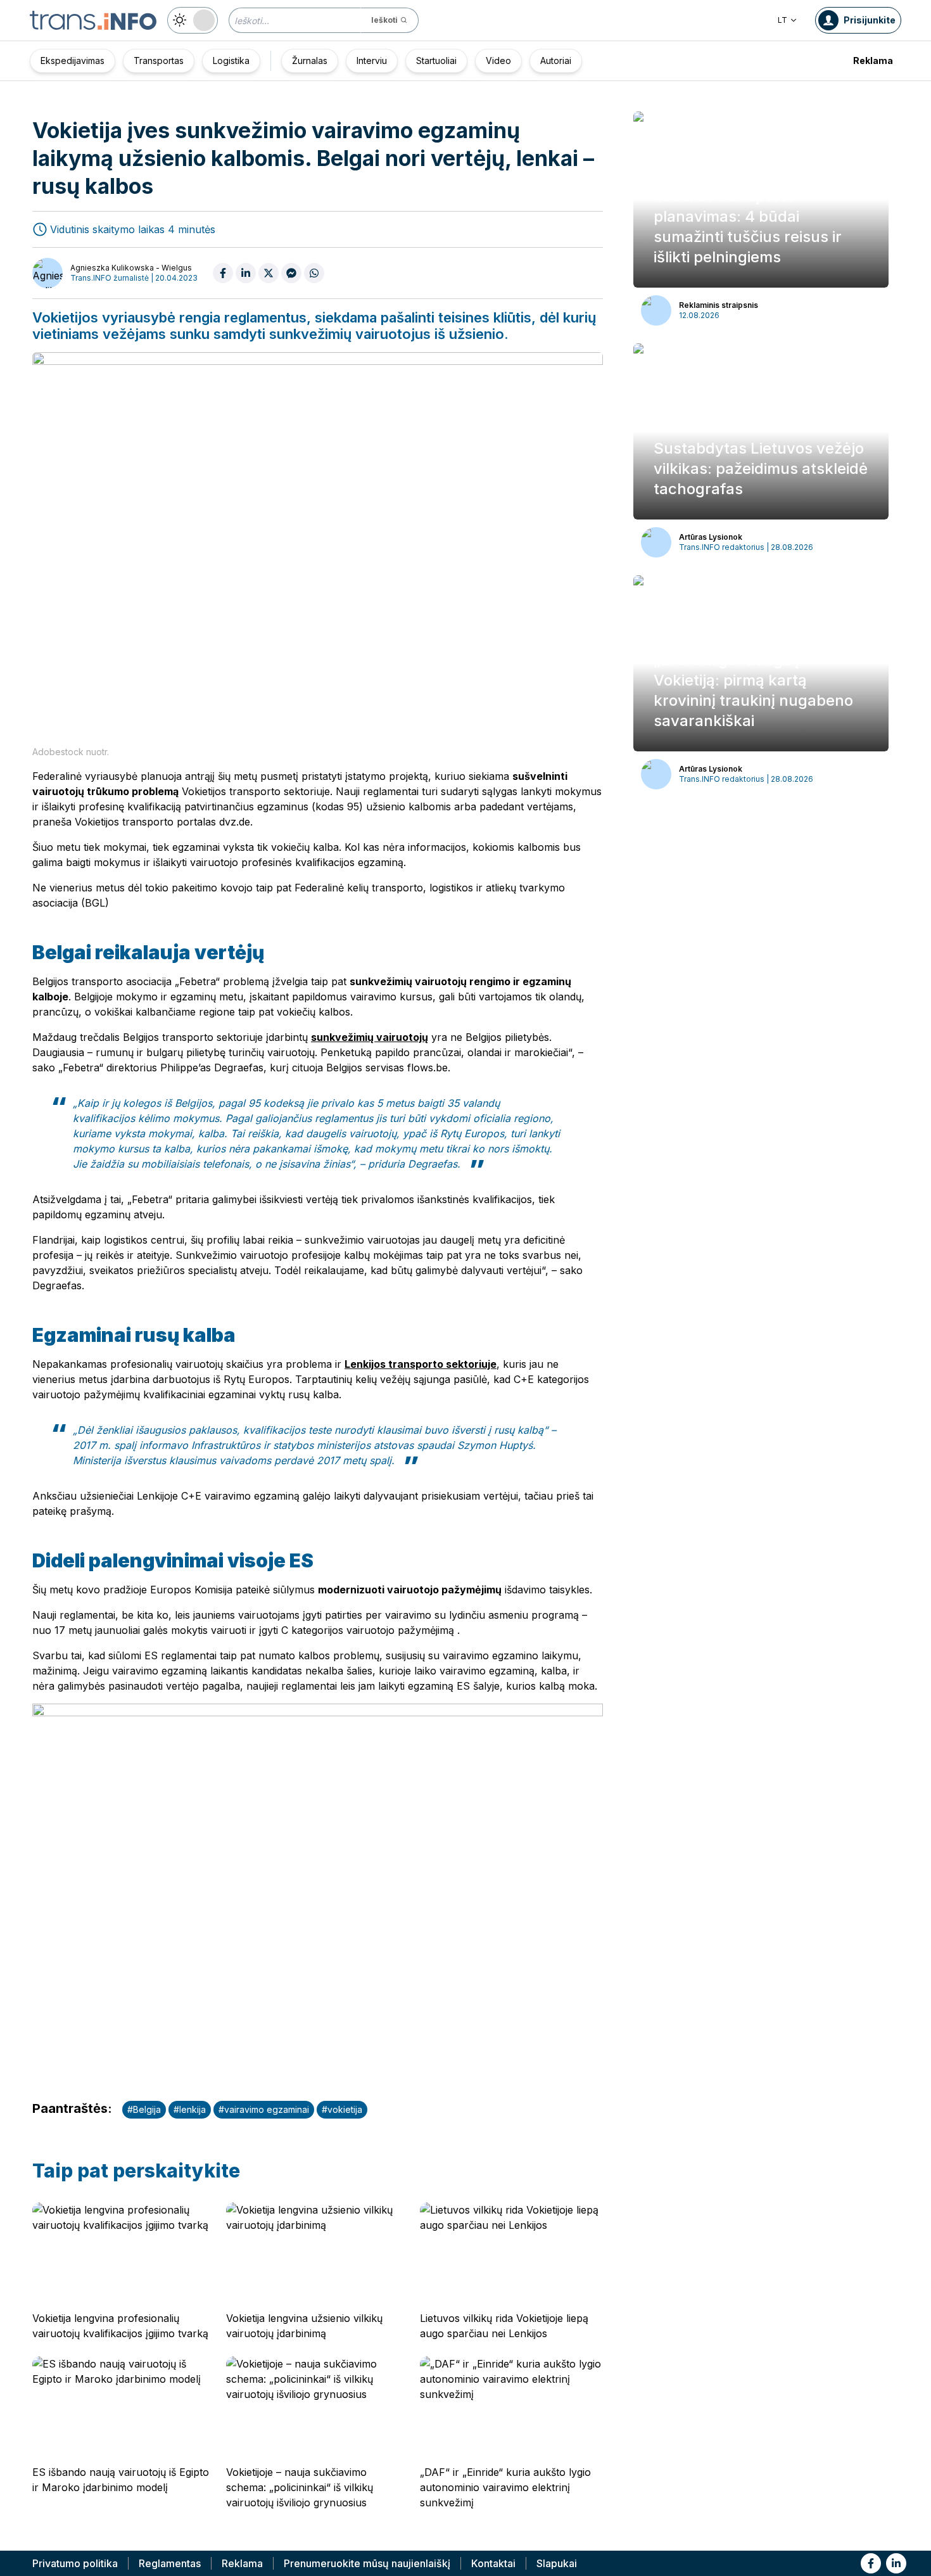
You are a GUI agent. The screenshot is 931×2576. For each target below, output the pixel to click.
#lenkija (190, 2109)
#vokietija (342, 2109)
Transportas (159, 61)
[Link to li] (896, 2563)
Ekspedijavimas (73, 61)
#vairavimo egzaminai (264, 2109)
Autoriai (556, 61)
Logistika (231, 61)
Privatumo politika (75, 2563)
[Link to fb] (871, 2563)
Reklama (873, 61)
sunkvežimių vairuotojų (370, 1037)
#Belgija (144, 2109)
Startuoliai (436, 61)
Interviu (372, 61)
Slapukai (557, 2563)
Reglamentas (170, 2563)
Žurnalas (310, 61)
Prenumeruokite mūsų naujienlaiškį (367, 2563)
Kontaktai (493, 2563)
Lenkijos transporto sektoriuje (421, 1364)
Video (498, 61)
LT (782, 20)
